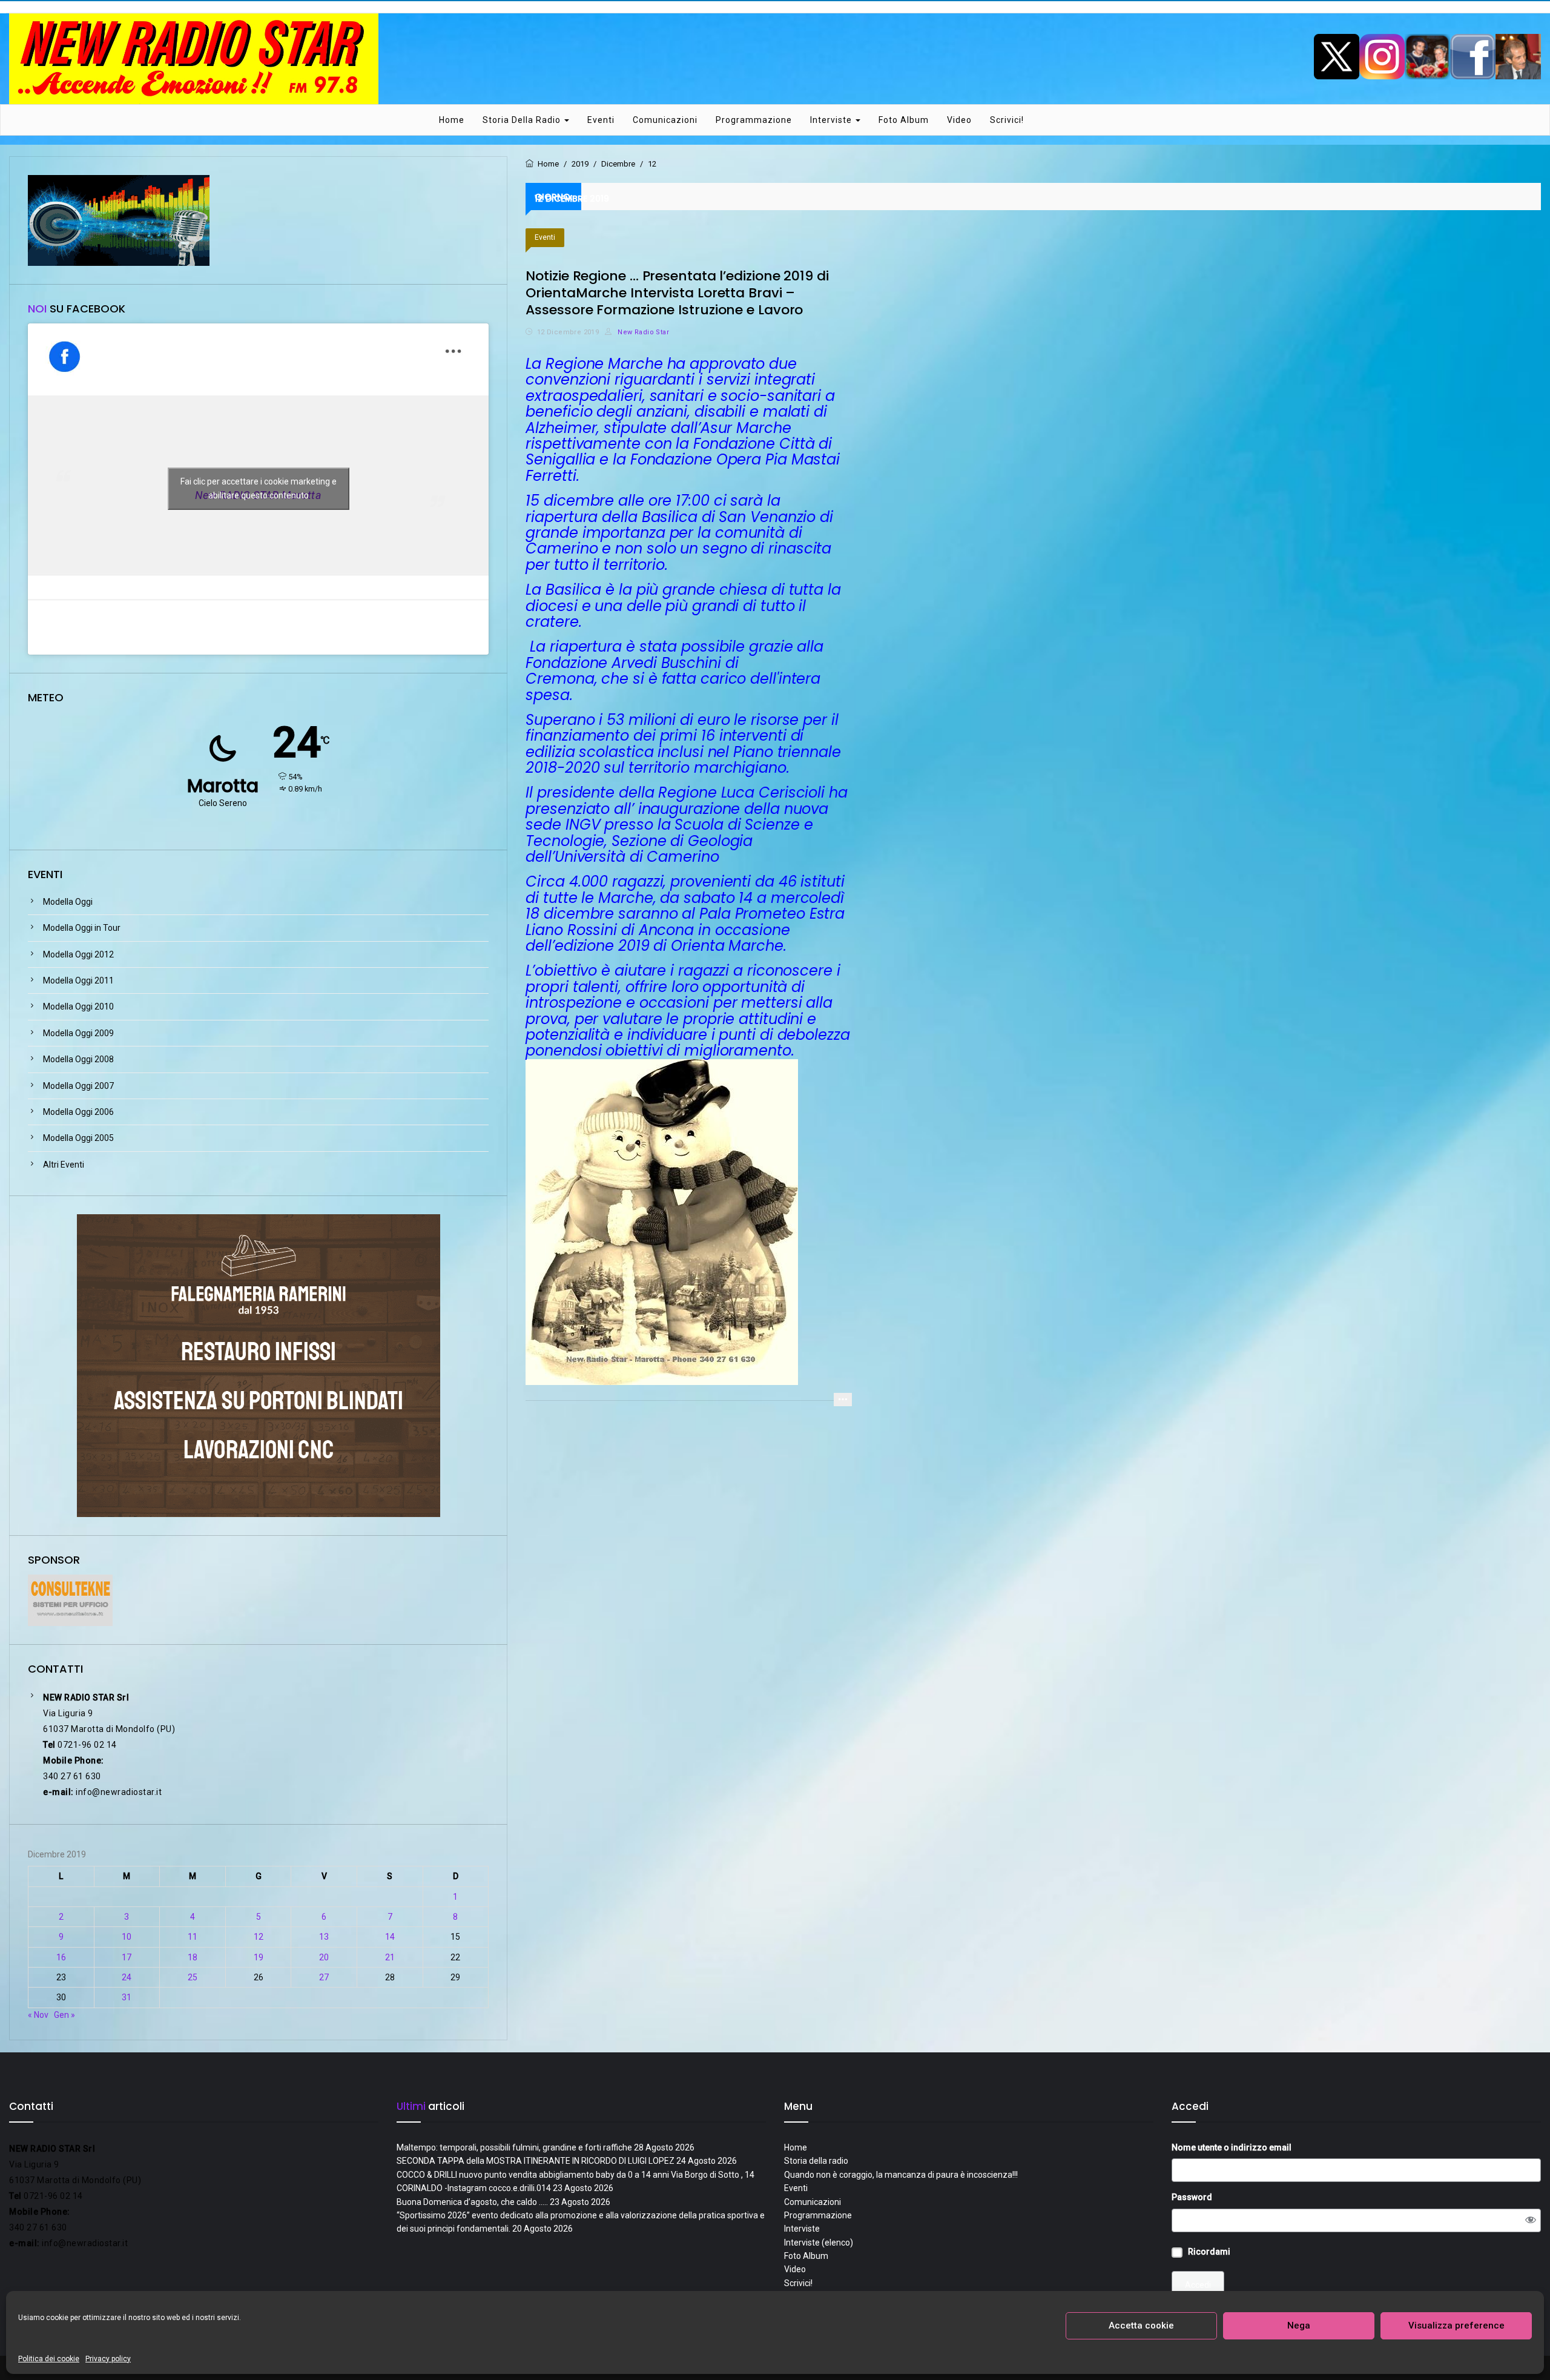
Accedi (1198, 2285)
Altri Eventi (64, 1165)
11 (193, 1937)
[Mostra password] (1531, 2220)
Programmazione (754, 120)
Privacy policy (108, 2359)
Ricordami (1209, 2252)
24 (127, 1977)
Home (452, 120)
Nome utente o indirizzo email (1232, 2147)
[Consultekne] (70, 1599)
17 (127, 1957)
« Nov (38, 2015)
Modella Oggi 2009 (78, 1033)
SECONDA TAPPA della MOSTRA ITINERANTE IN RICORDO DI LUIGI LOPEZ (536, 2161)
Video (959, 120)
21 (390, 1957)
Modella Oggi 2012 (78, 954)
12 (259, 1937)
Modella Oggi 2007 (78, 1086)
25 (193, 1977)
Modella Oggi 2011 (78, 980)
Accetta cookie (1141, 2325)
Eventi (601, 120)
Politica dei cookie (49, 2359)
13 (324, 1937)
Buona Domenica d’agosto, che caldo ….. (472, 2202)
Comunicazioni (665, 120)
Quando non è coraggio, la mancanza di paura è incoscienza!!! (901, 2175)
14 (390, 1937)
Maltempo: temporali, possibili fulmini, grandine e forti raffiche (514, 2147)
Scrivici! (1007, 120)
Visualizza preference (1456, 2325)
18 (193, 1957)
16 (61, 1957)
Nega (1299, 2325)
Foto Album (904, 120)
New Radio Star (642, 332)
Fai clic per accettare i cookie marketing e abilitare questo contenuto (259, 488)
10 (127, 1937)
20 (324, 1957)
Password (1192, 2197)
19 (259, 1957)
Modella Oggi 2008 (78, 1059)
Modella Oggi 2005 (78, 1138)
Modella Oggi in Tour (82, 928)
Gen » (64, 2015)
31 (127, 1997)
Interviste (832, 120)
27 (324, 1977)
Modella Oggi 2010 (78, 1007)
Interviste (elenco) (819, 2243)
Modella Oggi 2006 (78, 1112)
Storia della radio (523, 120)
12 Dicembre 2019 (568, 332)
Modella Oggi (68, 902)
